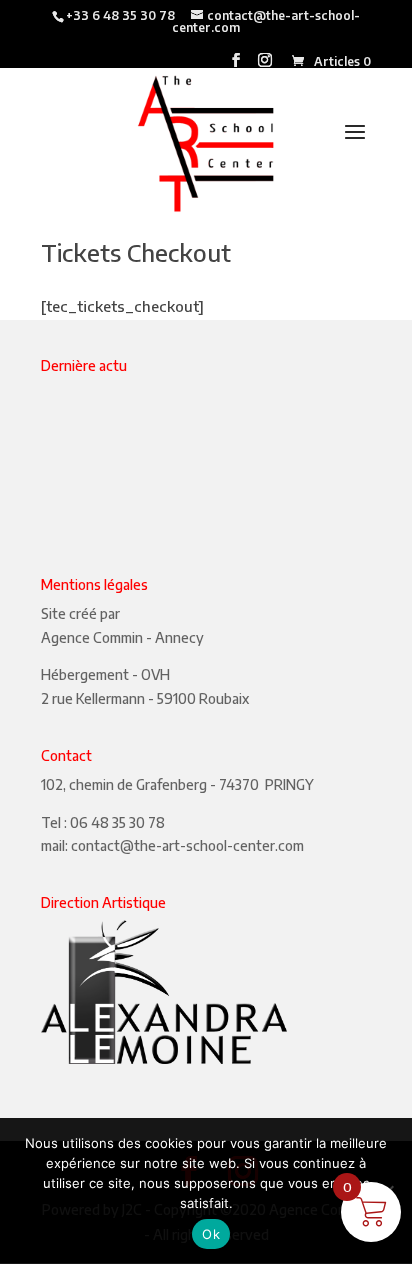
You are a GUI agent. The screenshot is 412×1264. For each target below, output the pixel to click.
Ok (211, 1234)
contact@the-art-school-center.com (187, 845)
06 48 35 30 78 (117, 822)
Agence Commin (92, 637)
